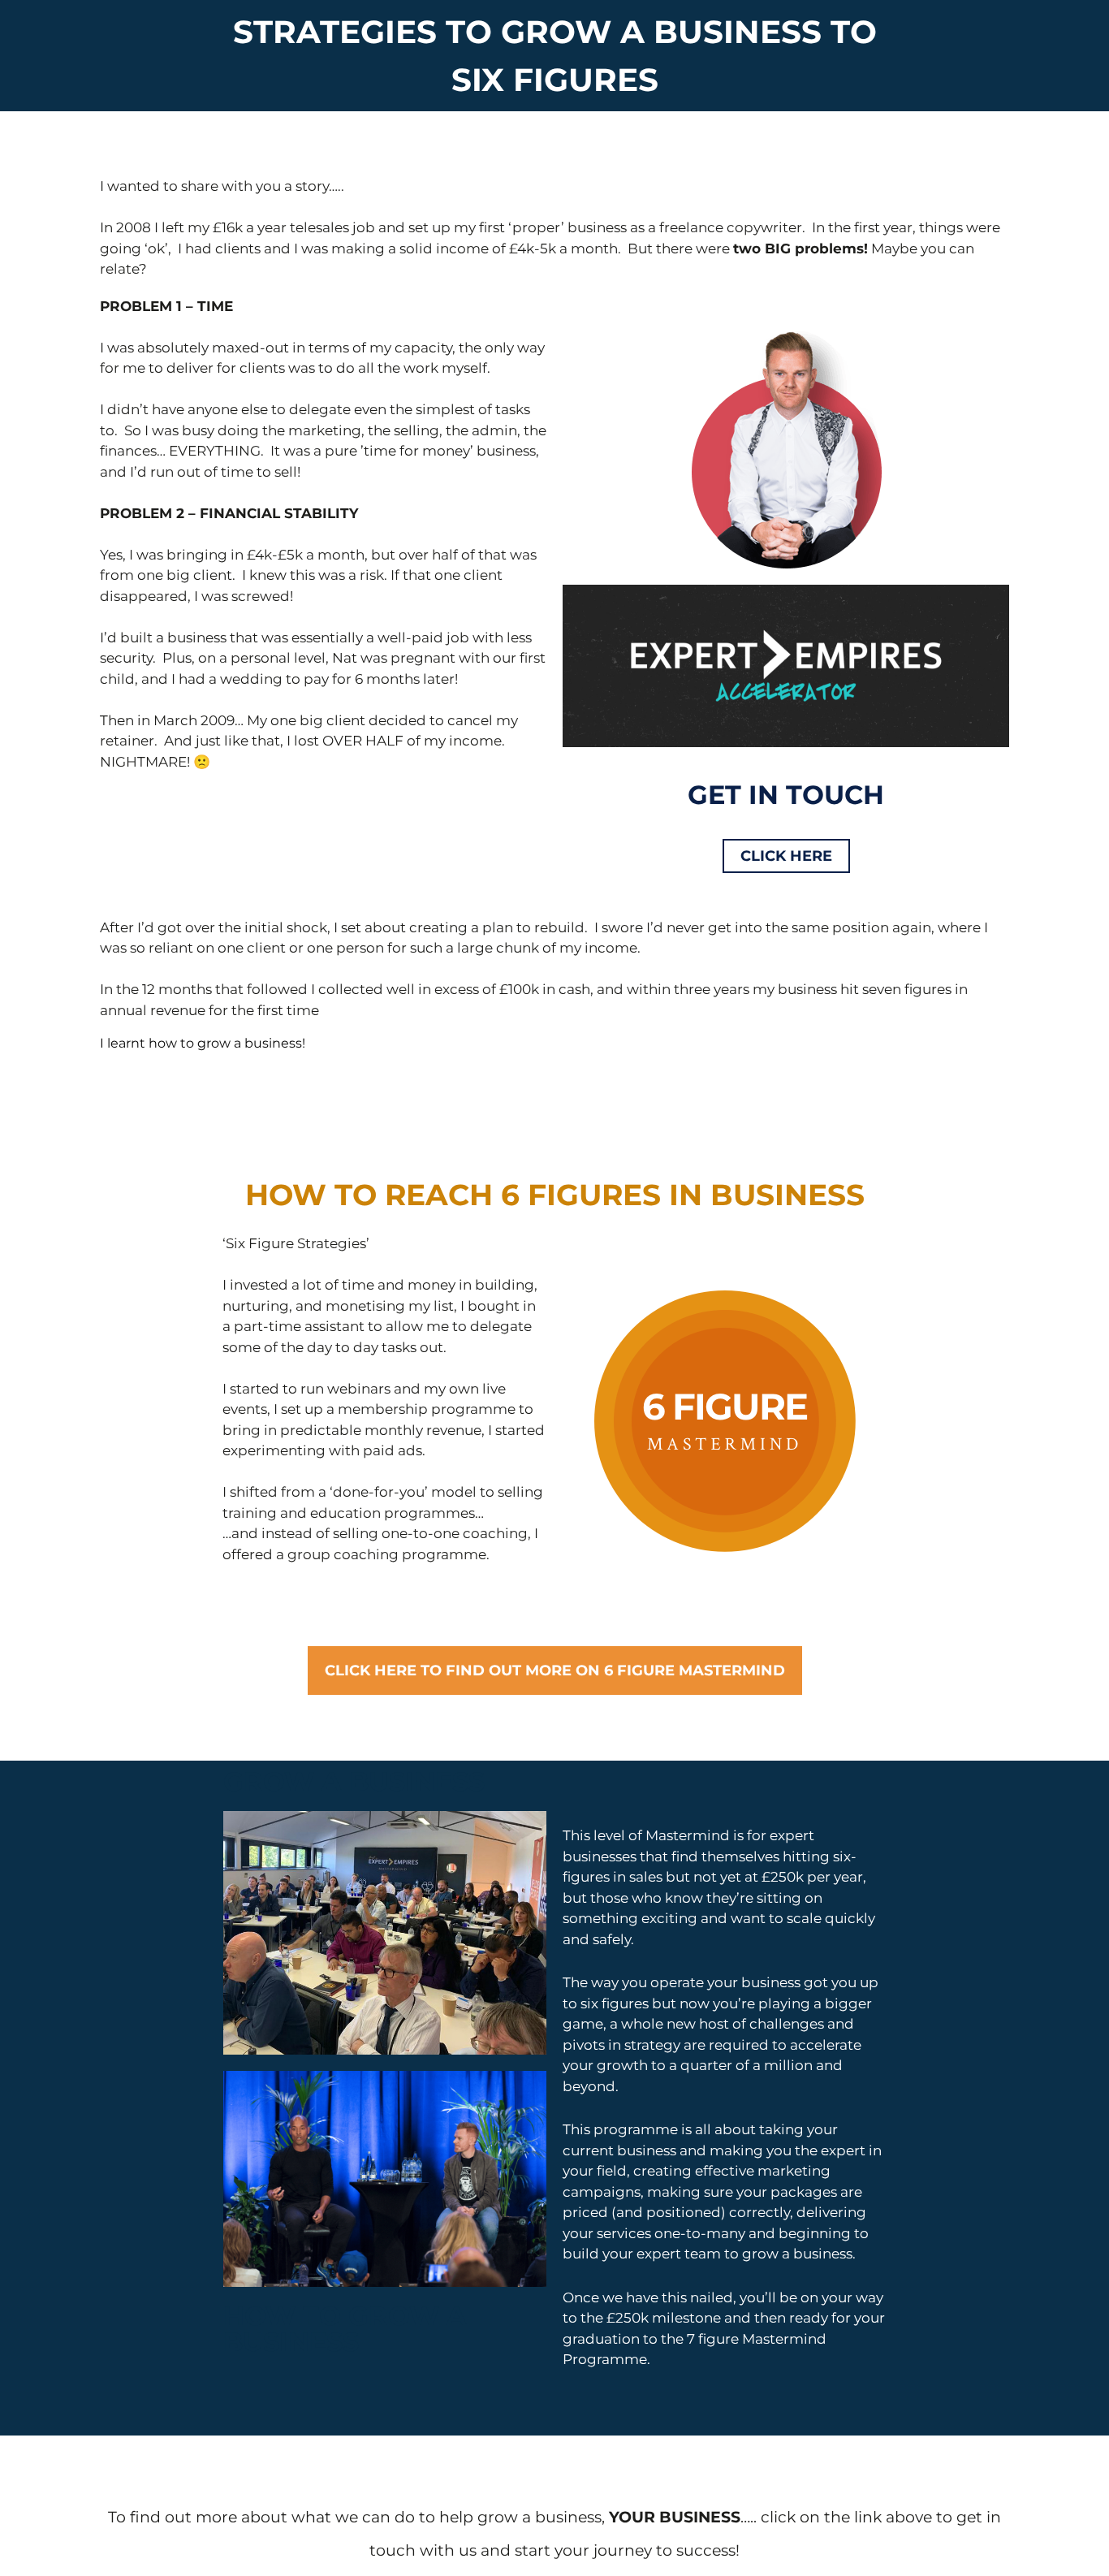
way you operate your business (696, 1982)
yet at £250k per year (792, 1877)
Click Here (786, 856)
